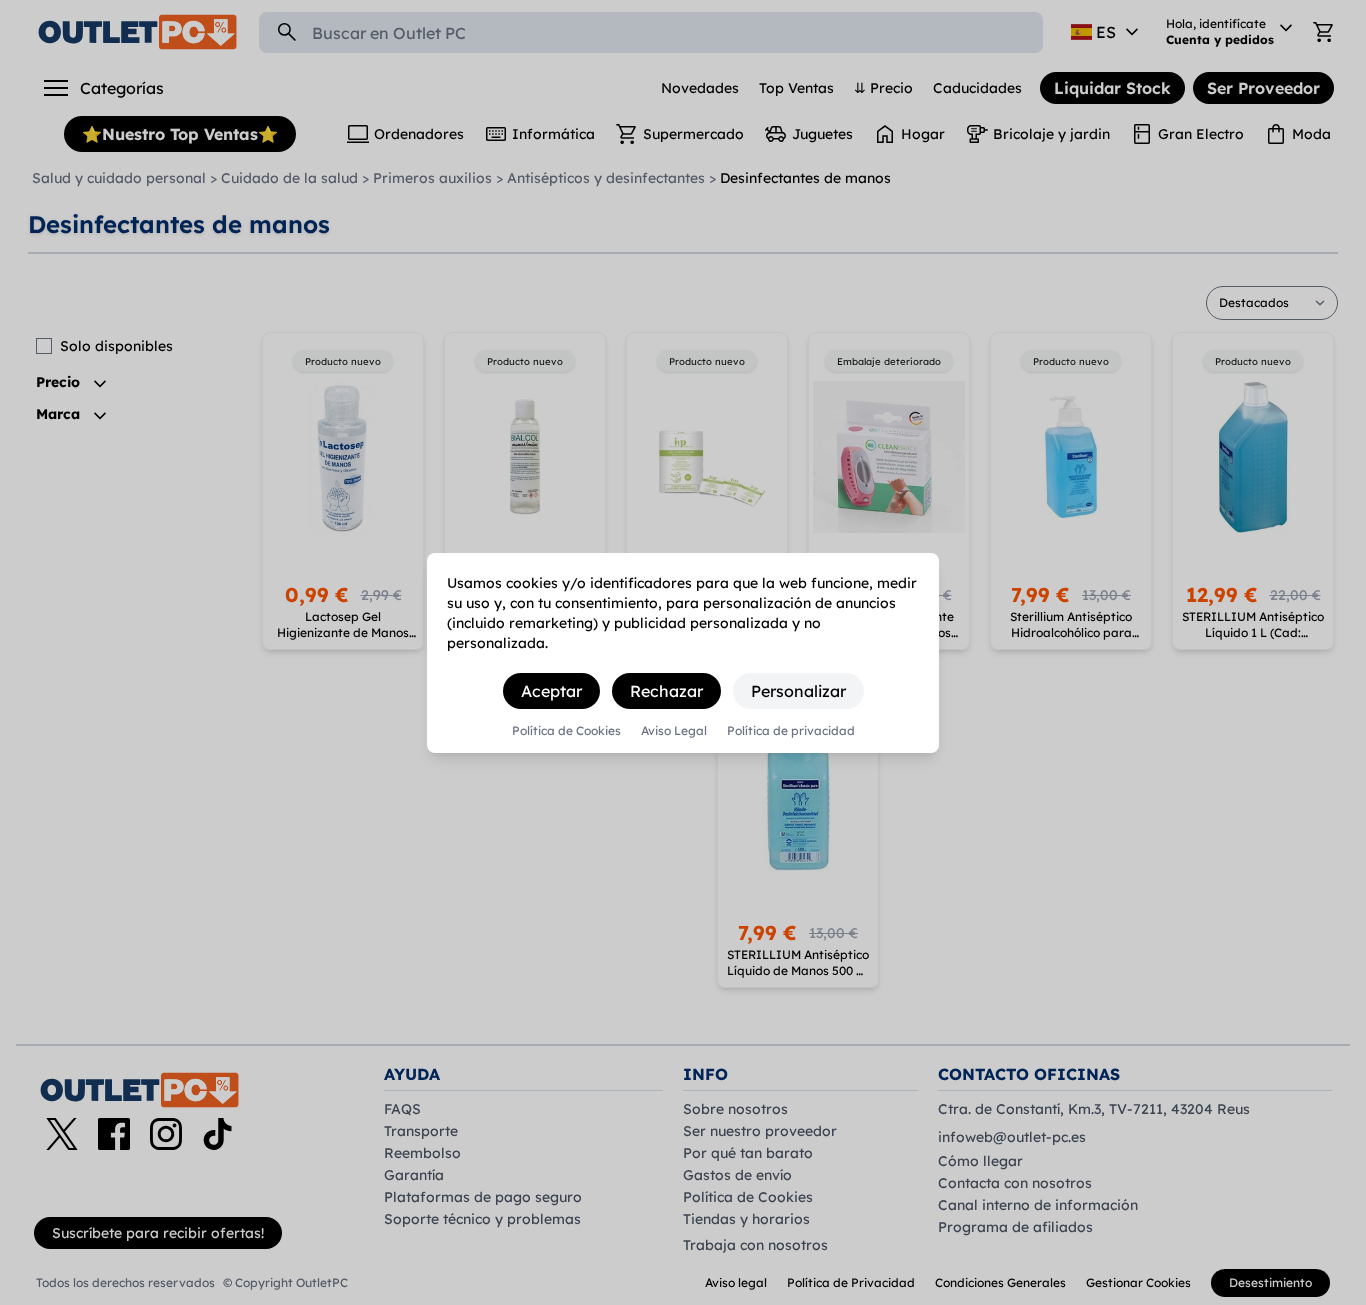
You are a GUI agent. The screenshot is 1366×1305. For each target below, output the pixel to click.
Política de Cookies (566, 731)
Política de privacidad (791, 731)
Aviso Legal (674, 731)
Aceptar (551, 691)
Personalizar (798, 691)
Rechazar (666, 691)
